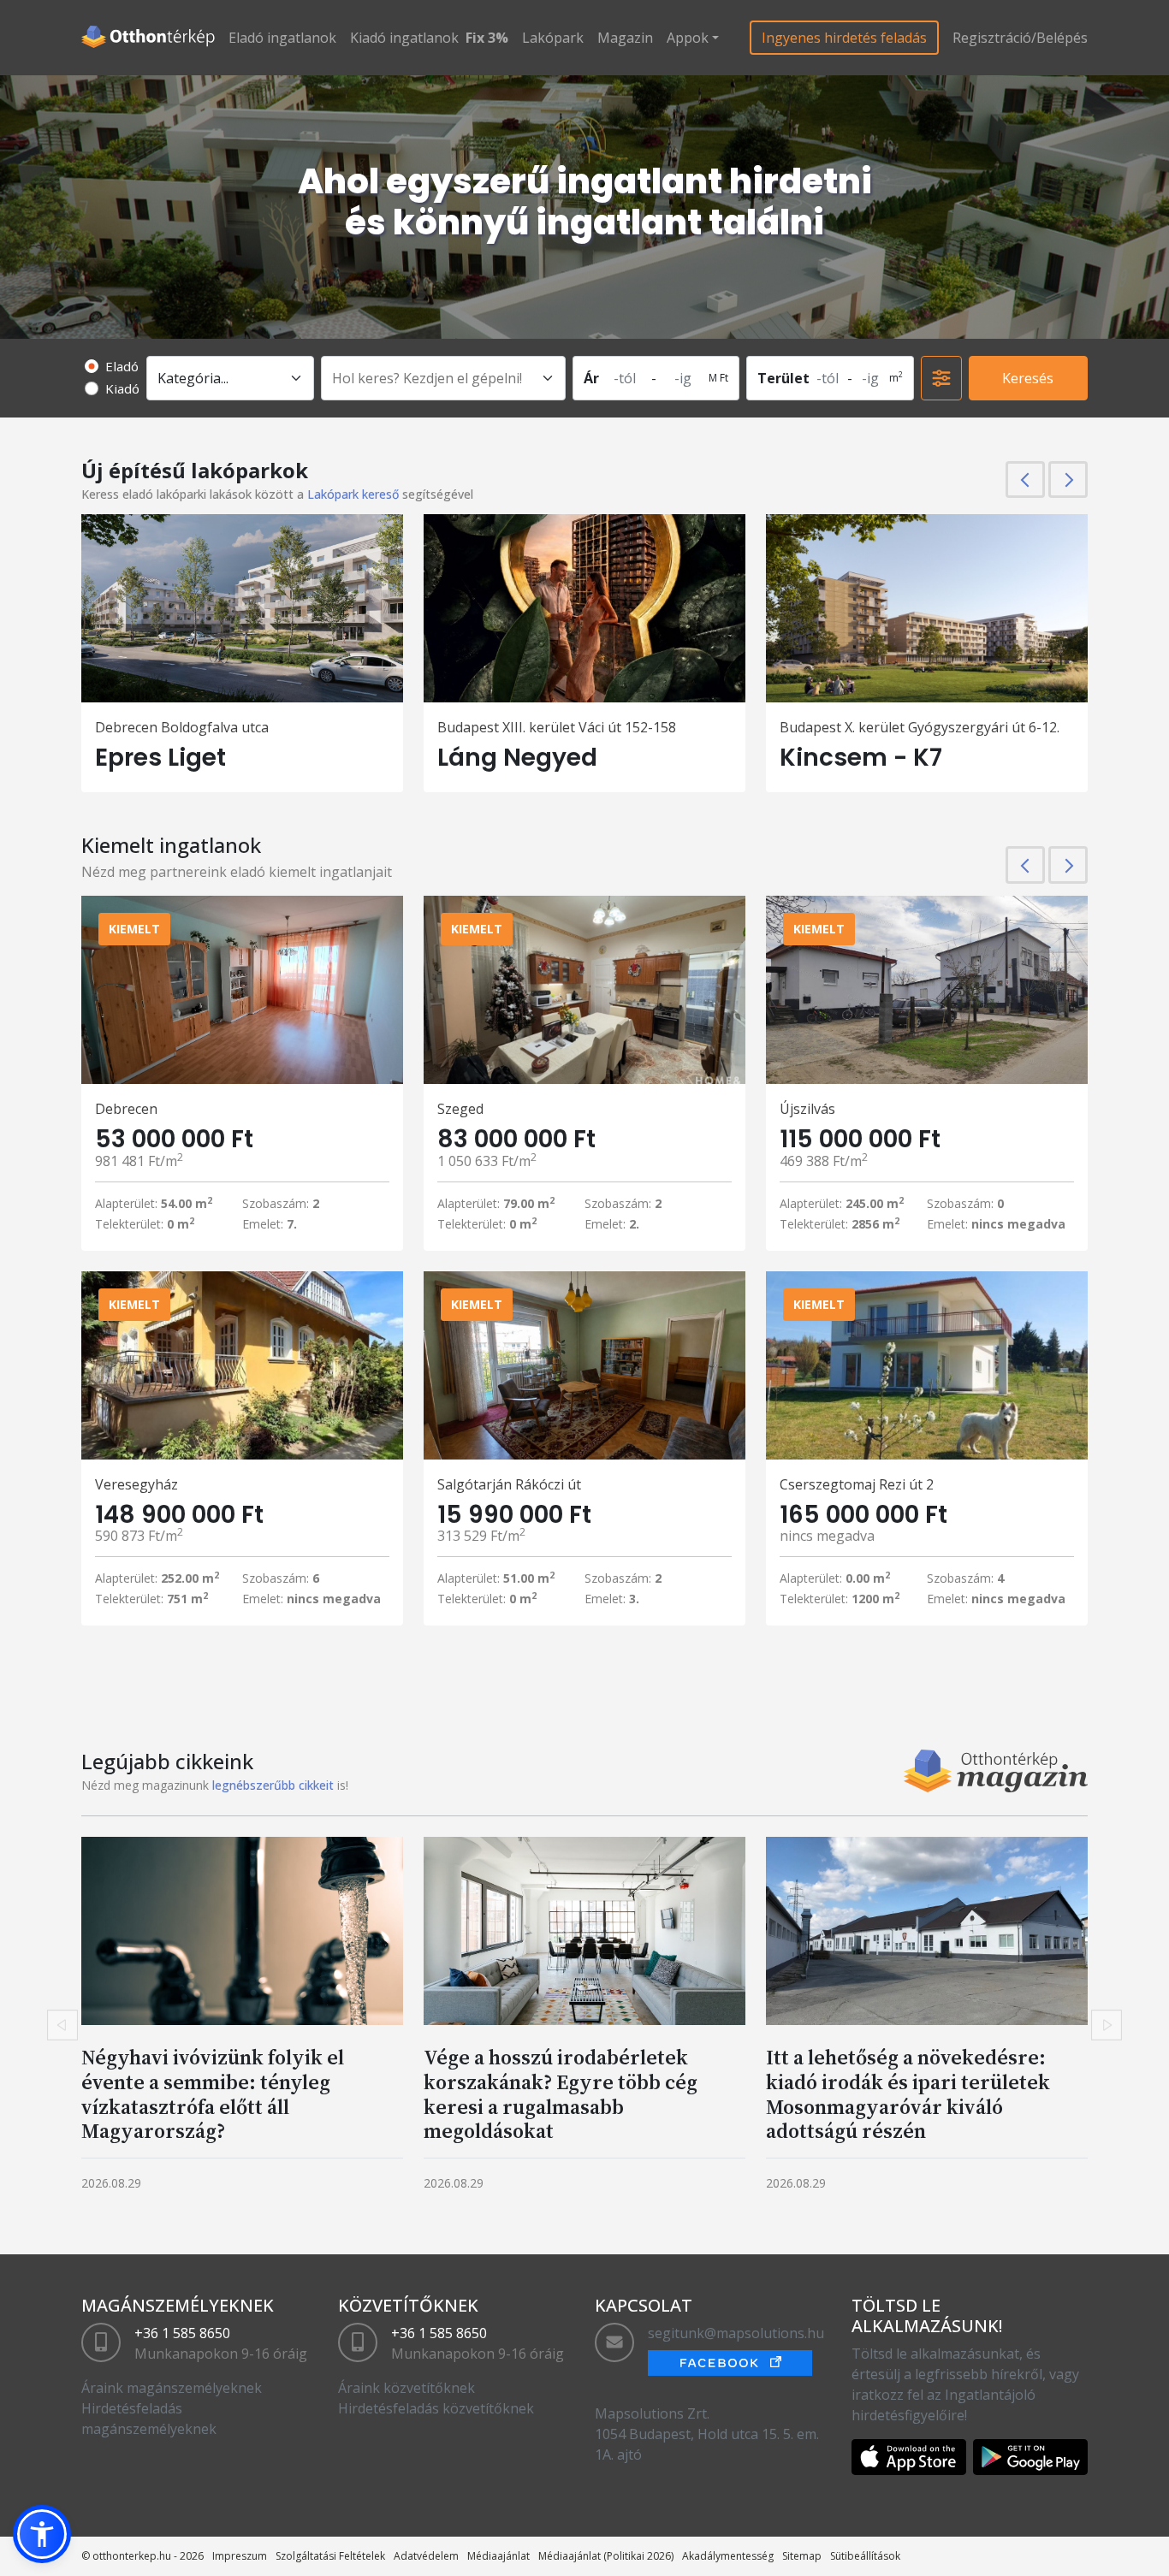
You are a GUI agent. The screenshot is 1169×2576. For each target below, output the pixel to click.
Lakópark (553, 38)
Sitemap (802, 2556)
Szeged (460, 1109)
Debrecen (126, 1109)
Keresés (1028, 378)
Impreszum (240, 2556)
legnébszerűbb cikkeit (273, 1785)
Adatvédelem (426, 2556)
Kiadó (122, 388)
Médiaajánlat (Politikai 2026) (606, 2556)
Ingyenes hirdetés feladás (844, 38)
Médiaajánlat (498, 2556)
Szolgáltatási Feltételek (330, 2556)
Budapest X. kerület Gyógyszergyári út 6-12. (920, 727)
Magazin (625, 38)
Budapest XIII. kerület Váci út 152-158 (557, 727)
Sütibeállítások (865, 2556)
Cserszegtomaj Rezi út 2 (857, 1484)
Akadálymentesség (728, 2556)
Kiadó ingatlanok (404, 38)
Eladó (122, 366)
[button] (42, 2534)
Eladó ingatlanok (282, 38)
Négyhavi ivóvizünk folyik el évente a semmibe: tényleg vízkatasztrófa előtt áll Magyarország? (213, 2094)
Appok (688, 38)
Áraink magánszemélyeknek (172, 2388)
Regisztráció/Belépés (1020, 38)
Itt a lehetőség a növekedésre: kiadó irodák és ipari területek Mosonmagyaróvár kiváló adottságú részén (908, 2094)
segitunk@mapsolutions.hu (736, 2333)
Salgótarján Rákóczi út (509, 1484)
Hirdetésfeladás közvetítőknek (436, 2408)
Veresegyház (136, 1484)
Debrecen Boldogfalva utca (182, 727)
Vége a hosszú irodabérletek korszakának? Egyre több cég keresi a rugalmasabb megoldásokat (561, 2094)
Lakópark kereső (353, 494)
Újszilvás (807, 1109)
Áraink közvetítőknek (406, 2388)
